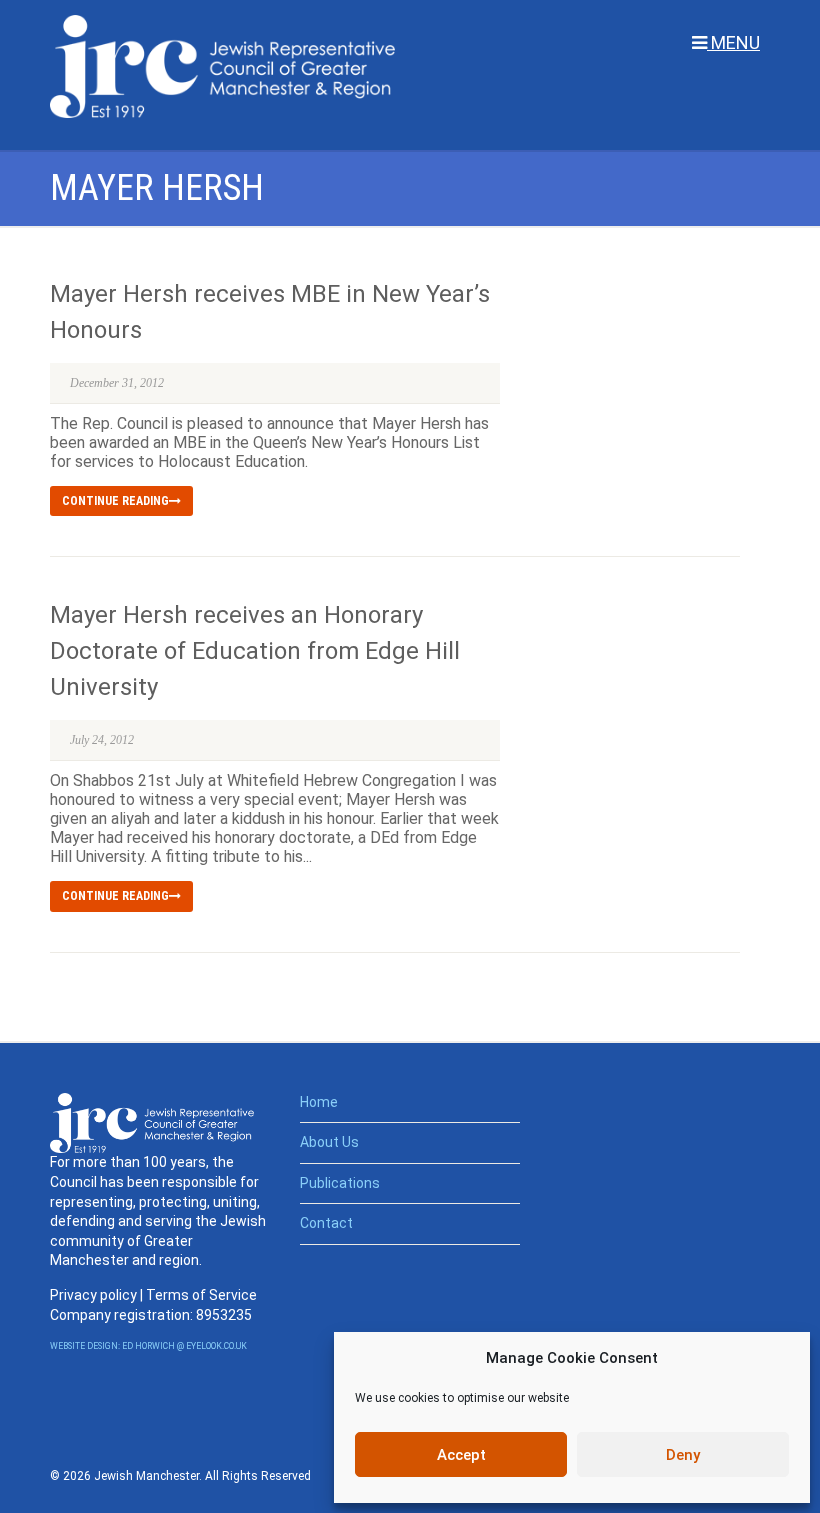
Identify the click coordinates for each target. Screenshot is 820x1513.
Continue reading (115, 501)
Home (319, 1102)
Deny (683, 1455)
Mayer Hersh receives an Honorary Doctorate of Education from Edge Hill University (255, 651)
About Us (329, 1142)
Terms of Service (201, 1295)
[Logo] (222, 66)
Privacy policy (93, 1295)
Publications (340, 1183)
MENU (733, 42)
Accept (461, 1455)
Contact (326, 1223)
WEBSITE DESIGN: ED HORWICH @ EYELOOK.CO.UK (148, 1346)
